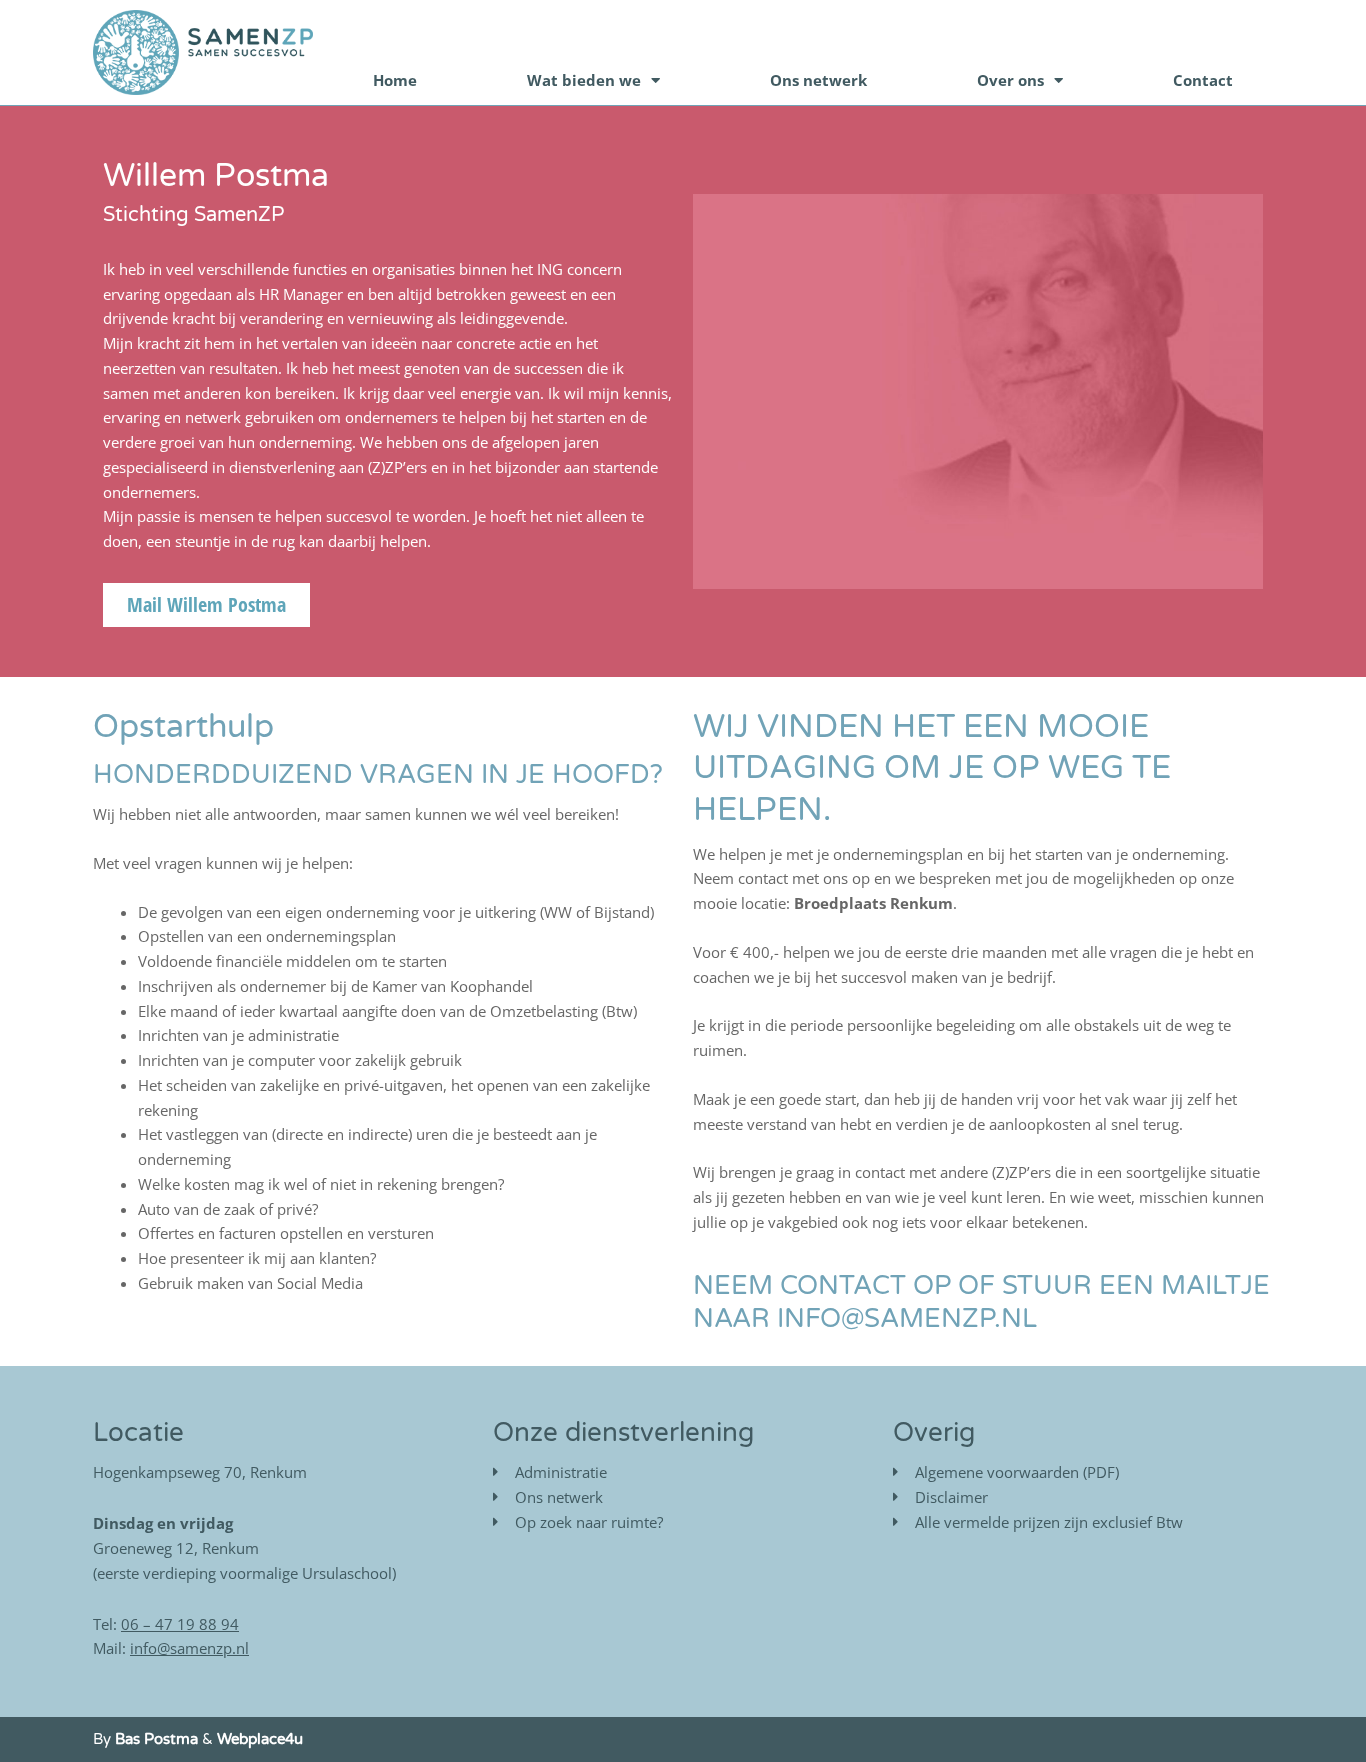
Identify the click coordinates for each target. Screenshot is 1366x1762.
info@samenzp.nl (189, 1648)
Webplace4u (260, 1739)
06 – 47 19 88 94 (180, 1624)
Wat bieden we (584, 80)
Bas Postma (156, 1739)
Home (395, 80)
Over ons (1010, 80)
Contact (1203, 80)
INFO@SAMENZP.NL (907, 1318)
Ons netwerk (818, 80)
